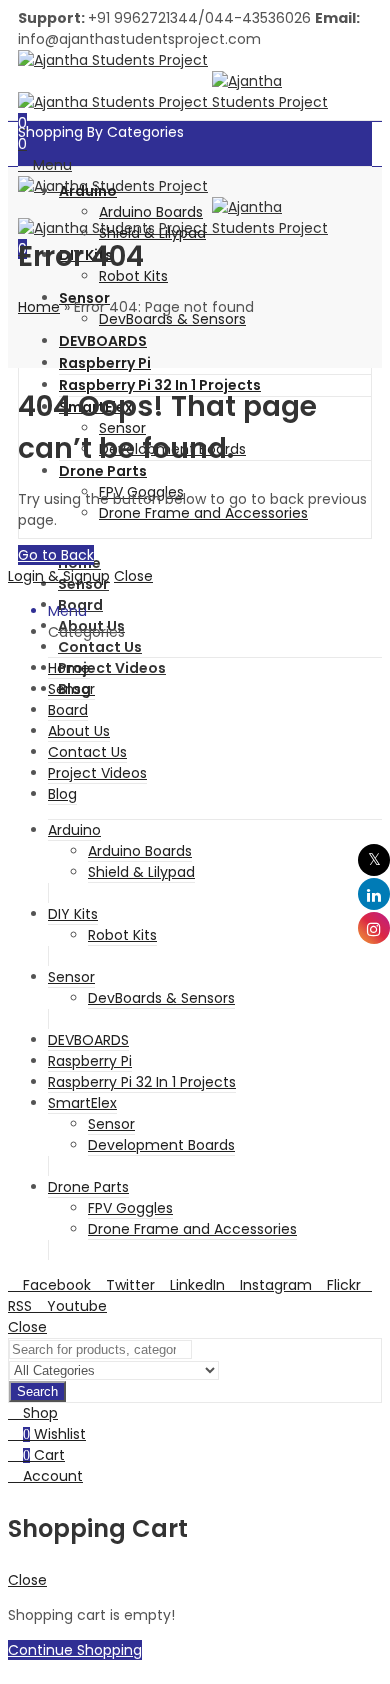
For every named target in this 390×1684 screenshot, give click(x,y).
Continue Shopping (75, 1650)
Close (133, 576)
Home (39, 307)
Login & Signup (59, 576)
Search (37, 1391)
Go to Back (56, 555)
